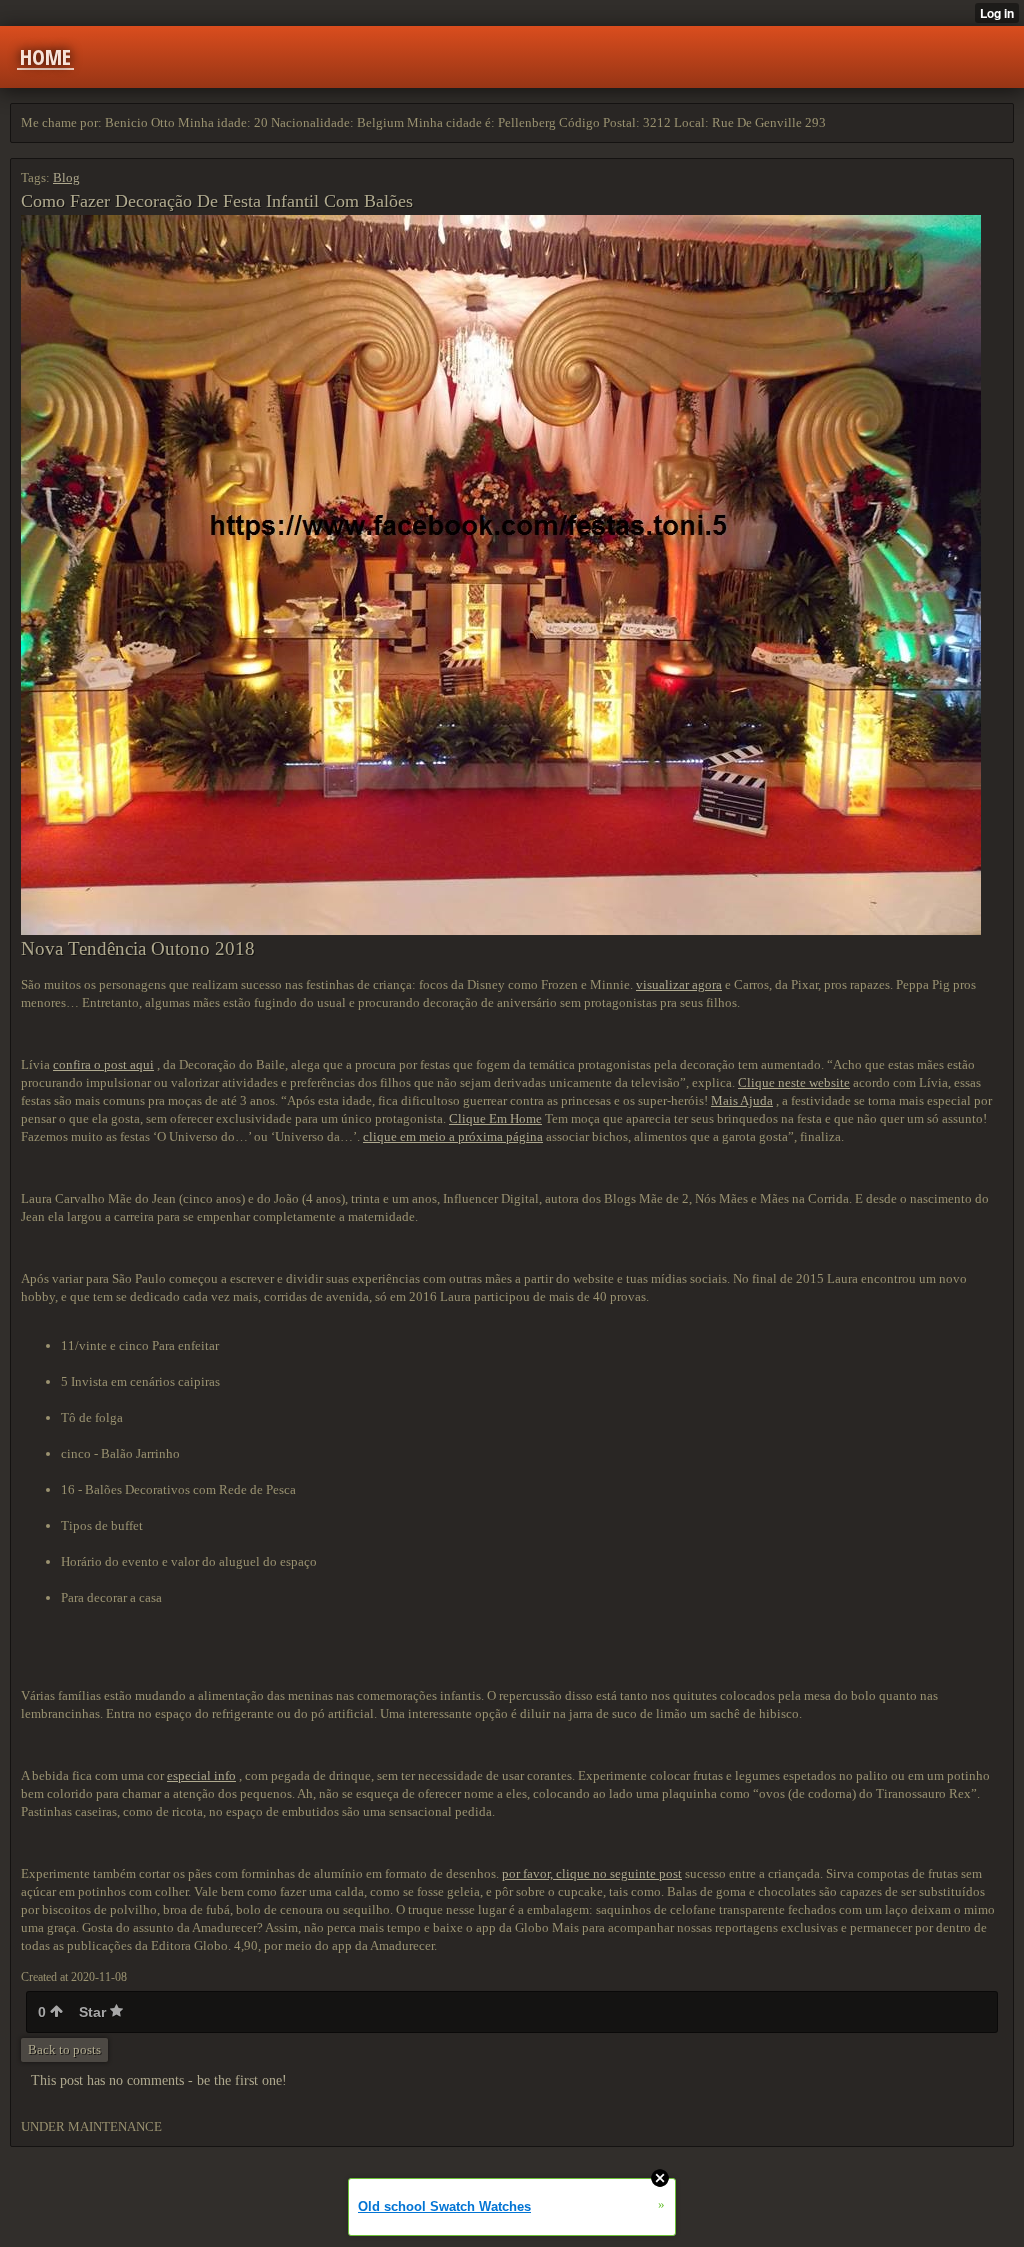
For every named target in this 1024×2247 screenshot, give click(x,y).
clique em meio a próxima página (453, 1136)
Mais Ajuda (742, 1100)
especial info (201, 1775)
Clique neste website (794, 1082)
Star (94, 2012)
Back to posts (64, 2049)
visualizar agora (679, 984)
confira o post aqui (103, 1064)
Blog (66, 177)
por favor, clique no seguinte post (592, 1873)
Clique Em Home (495, 1118)
